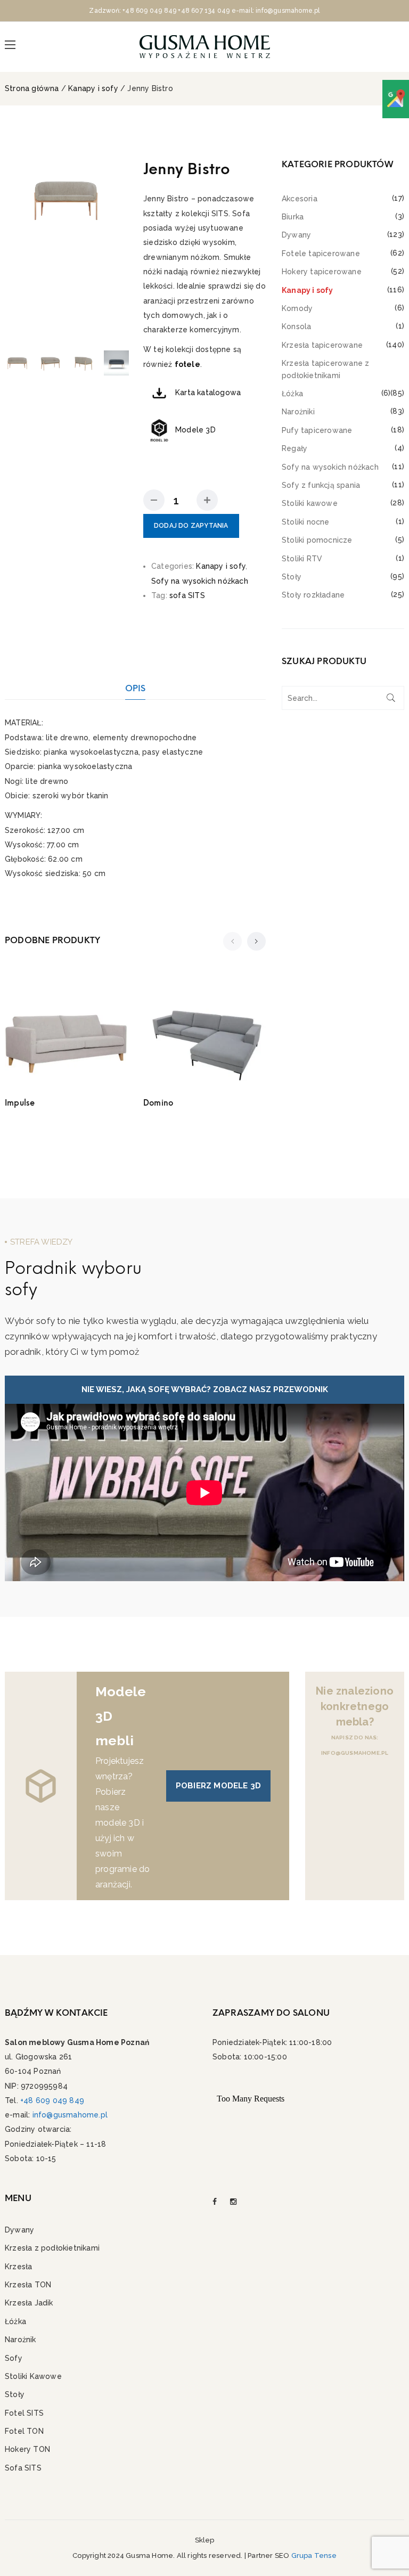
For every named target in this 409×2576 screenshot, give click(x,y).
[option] (66, 199)
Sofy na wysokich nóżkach (200, 581)
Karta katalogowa (208, 392)
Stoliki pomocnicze (317, 540)
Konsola (296, 326)
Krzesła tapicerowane (322, 345)
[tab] (136, 688)
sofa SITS (187, 595)
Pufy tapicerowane (317, 430)
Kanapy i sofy (93, 88)
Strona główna (32, 88)
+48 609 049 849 (149, 11)
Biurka (293, 217)
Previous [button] (15, 251)
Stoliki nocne (306, 522)
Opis (136, 688)
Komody (297, 308)
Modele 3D (195, 430)
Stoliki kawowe (310, 503)
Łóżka (292, 394)
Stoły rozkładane (313, 595)
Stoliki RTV (302, 559)
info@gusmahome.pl (70, 2115)
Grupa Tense (314, 2555)
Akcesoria (300, 199)
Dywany (296, 235)
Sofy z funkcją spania (321, 485)
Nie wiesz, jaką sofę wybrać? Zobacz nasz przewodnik (205, 1389)
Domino (158, 1103)
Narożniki (298, 412)
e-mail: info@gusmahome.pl (276, 11)
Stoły (292, 577)
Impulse (20, 1103)
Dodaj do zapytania (191, 526)
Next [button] (117, 251)
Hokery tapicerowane (322, 272)
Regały (295, 448)
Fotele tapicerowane (321, 253)
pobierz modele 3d (218, 1786)
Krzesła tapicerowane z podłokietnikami (325, 369)
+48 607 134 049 (204, 11)
